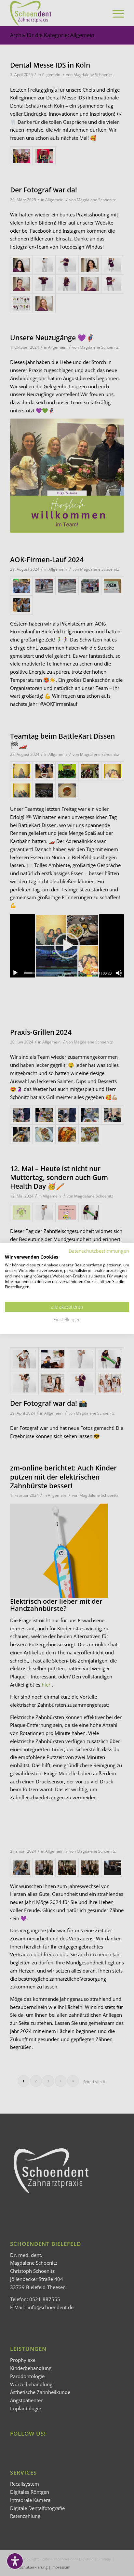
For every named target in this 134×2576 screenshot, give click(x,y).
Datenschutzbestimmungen (99, 1251)
